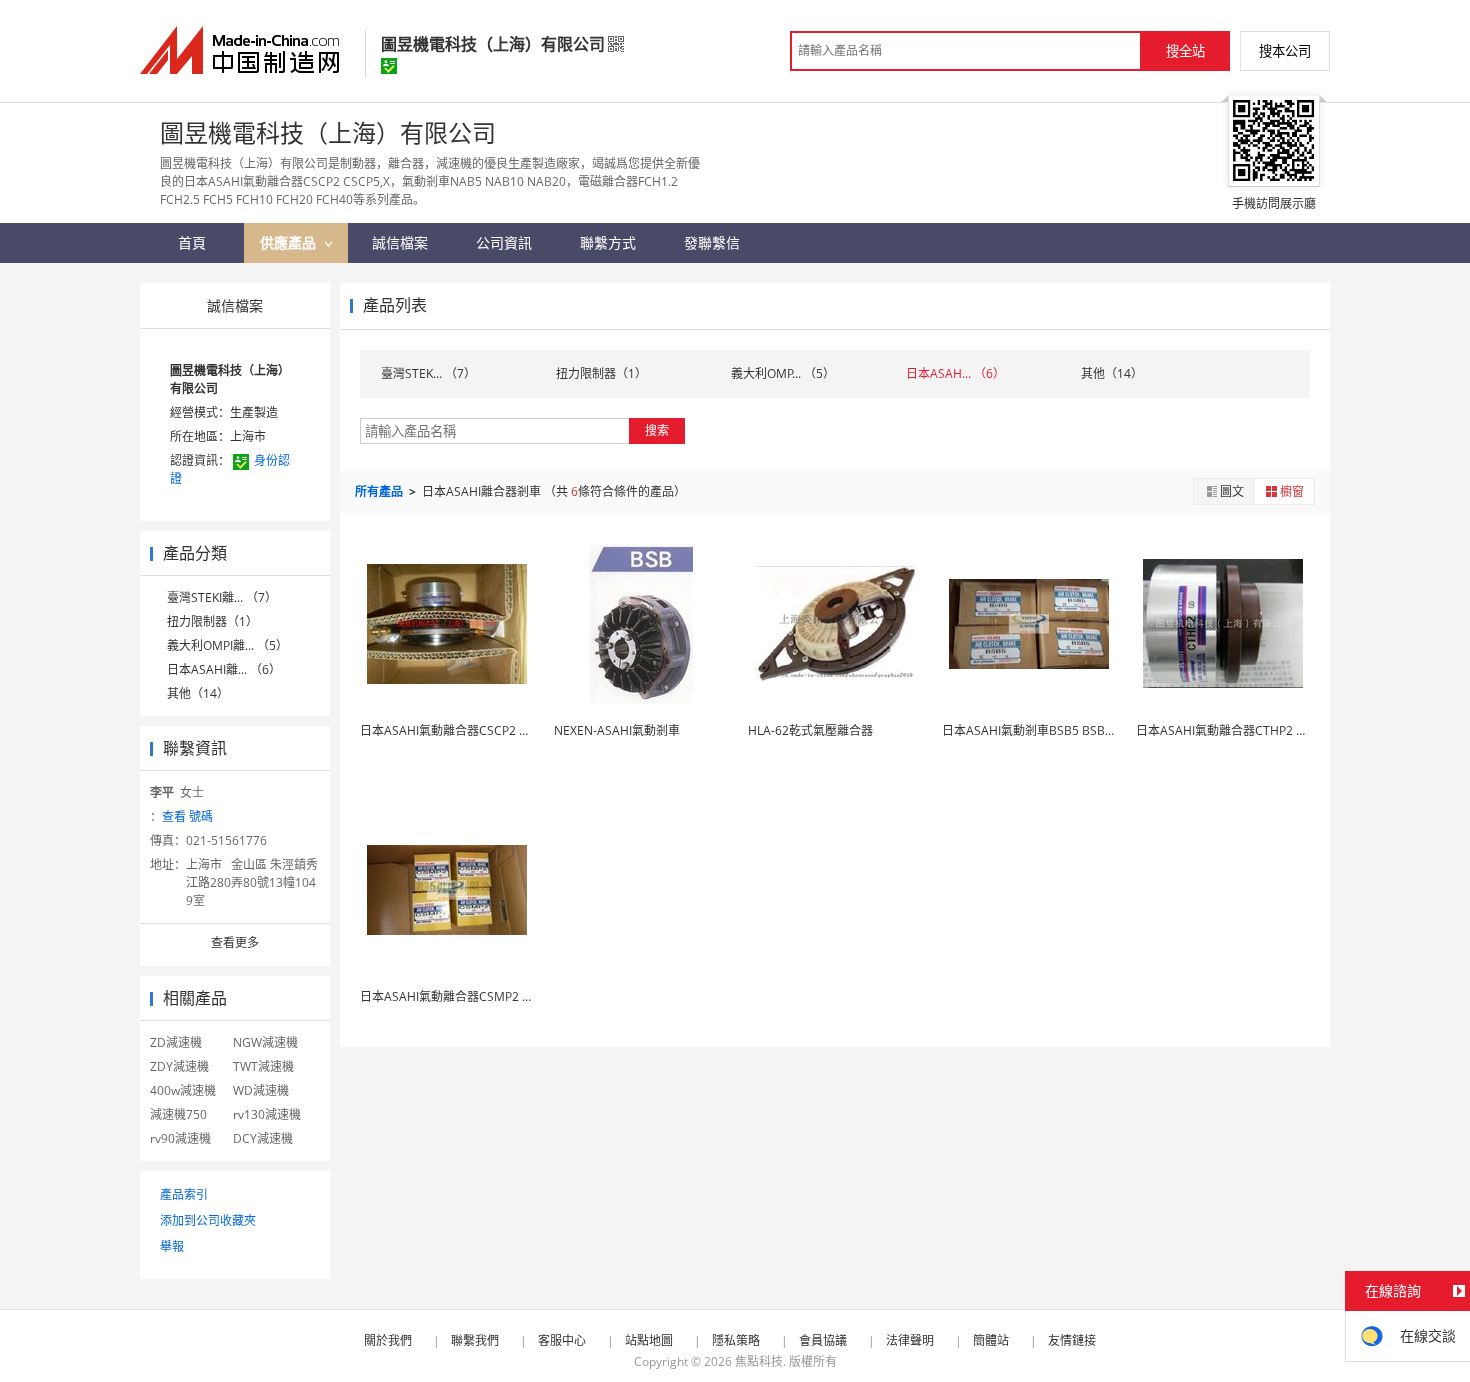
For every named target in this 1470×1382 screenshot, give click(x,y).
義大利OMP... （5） (783, 373)
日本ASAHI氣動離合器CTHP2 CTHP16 (1238, 730)
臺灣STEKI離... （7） (222, 597)
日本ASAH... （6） (955, 373)
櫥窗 (1292, 491)
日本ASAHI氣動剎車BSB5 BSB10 (1030, 730)
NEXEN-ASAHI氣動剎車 (617, 730)
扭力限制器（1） (212, 621)
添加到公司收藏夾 (208, 1220)
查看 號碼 (187, 816)
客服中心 (562, 1340)
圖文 (1232, 491)
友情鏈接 (1072, 1340)
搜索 (657, 430)
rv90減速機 (180, 1138)
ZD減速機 (176, 1042)
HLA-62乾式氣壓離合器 (810, 730)
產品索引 (184, 1194)
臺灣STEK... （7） (428, 373)
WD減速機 (261, 1090)
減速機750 (178, 1114)
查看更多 (235, 942)
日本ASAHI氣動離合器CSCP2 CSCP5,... (464, 730)
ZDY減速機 (179, 1066)
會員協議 (823, 1340)
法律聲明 (910, 1340)
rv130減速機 (267, 1114)
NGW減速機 (265, 1042)
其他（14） (198, 693)
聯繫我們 (475, 1340)
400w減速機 (183, 1090)
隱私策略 (736, 1340)
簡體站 (991, 1340)
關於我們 (388, 1340)
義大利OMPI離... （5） (227, 645)
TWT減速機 (263, 1066)
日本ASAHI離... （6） (224, 669)
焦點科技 (759, 1361)
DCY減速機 (263, 1138)
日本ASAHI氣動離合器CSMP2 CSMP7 (461, 996)
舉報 (172, 1246)
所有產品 (380, 491)
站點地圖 (649, 1340)
